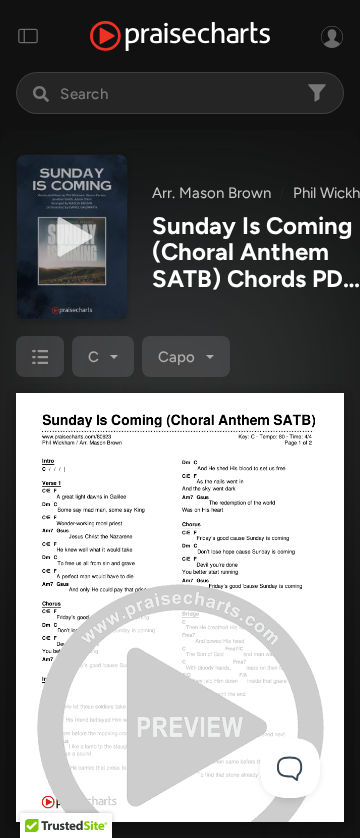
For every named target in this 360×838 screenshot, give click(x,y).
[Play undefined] (72, 237)
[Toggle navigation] (28, 36)
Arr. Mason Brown (211, 193)
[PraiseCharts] (180, 36)
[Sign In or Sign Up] (332, 36)
